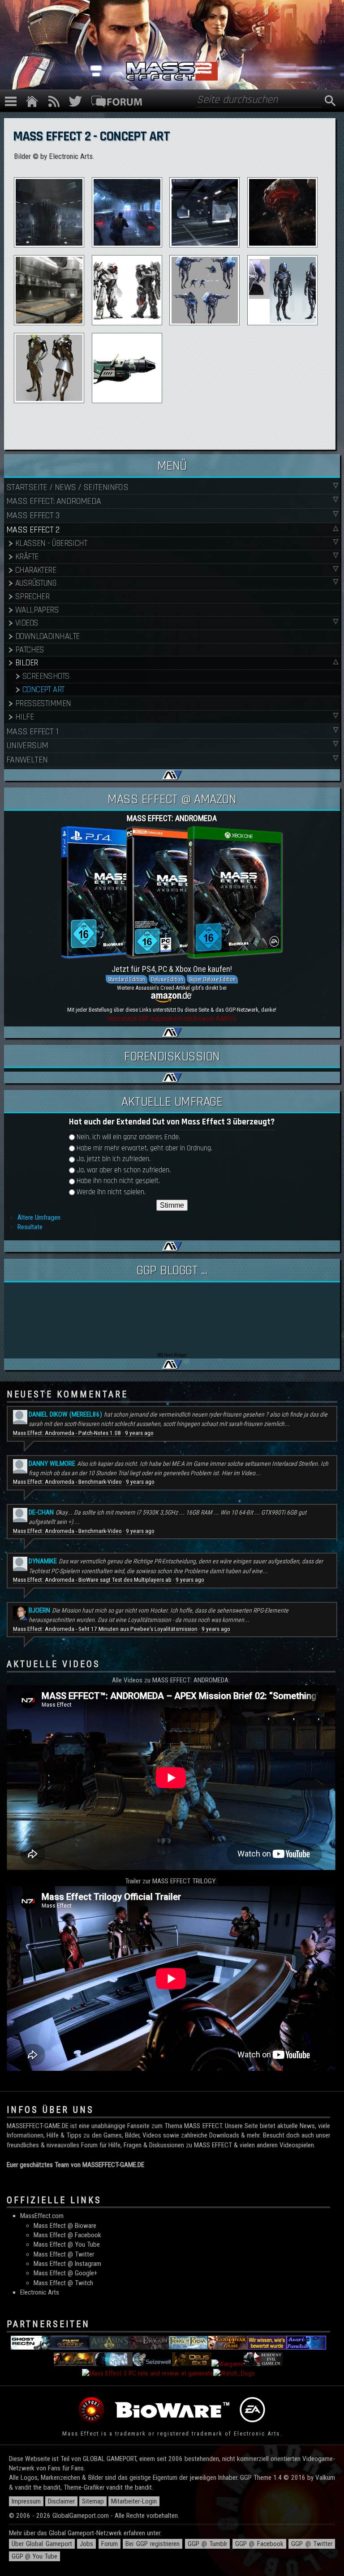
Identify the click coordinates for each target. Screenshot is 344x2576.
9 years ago (139, 1433)
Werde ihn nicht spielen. (111, 1192)
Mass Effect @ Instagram (67, 2264)
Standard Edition (127, 979)
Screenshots (46, 676)
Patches (30, 650)
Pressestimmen (43, 704)
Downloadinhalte (47, 637)
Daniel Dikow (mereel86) (65, 1414)
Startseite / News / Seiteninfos (67, 487)
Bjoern (39, 1610)
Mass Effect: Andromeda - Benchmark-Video (67, 1482)
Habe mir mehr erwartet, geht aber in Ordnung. (144, 1148)
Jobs (86, 2544)
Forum (110, 2544)
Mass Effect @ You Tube (67, 2244)
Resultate (30, 1227)
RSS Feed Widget (172, 1355)
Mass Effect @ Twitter (64, 2254)
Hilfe (24, 717)
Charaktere (36, 570)
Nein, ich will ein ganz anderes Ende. (128, 1137)
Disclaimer (61, 2501)
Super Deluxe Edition (212, 979)
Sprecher (32, 597)
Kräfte (27, 557)
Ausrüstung (36, 583)
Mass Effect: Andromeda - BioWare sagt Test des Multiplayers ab (92, 1580)
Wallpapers (37, 610)
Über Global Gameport (42, 2544)
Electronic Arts (40, 2292)
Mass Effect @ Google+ (65, 2273)
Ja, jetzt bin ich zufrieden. (114, 1159)
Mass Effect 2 (33, 530)
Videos (27, 623)
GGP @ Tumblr (208, 2544)
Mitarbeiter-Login (134, 2501)
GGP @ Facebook (259, 2544)
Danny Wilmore (52, 1464)
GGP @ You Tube (34, 2556)
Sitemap (93, 2501)
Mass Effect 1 (32, 732)
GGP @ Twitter (312, 2544)
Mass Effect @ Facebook (67, 2235)
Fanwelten (27, 760)
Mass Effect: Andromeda (54, 501)
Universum (27, 745)
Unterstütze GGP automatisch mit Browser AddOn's (172, 1018)
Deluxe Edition (167, 979)
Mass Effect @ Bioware (65, 2226)
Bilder (27, 663)
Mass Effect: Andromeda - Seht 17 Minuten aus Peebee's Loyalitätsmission (105, 1629)
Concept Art (43, 690)
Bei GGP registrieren (153, 2544)
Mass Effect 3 (33, 515)
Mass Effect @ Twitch (63, 2283)
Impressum (26, 2501)
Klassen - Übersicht (51, 543)
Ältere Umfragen (39, 1218)
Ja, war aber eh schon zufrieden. (124, 1170)
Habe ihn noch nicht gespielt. (118, 1181)
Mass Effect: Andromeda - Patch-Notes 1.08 (67, 1433)
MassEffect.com (42, 2216)
